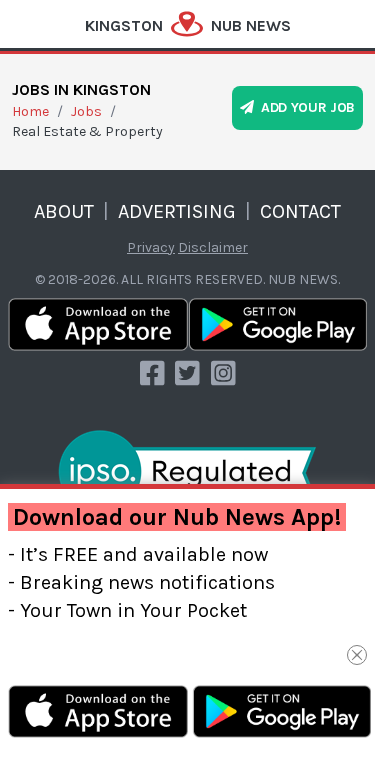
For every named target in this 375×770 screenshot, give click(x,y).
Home (30, 111)
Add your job (304, 107)
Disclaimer (213, 247)
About (64, 211)
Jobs (86, 111)
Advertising (177, 211)
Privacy (151, 247)
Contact (300, 211)
